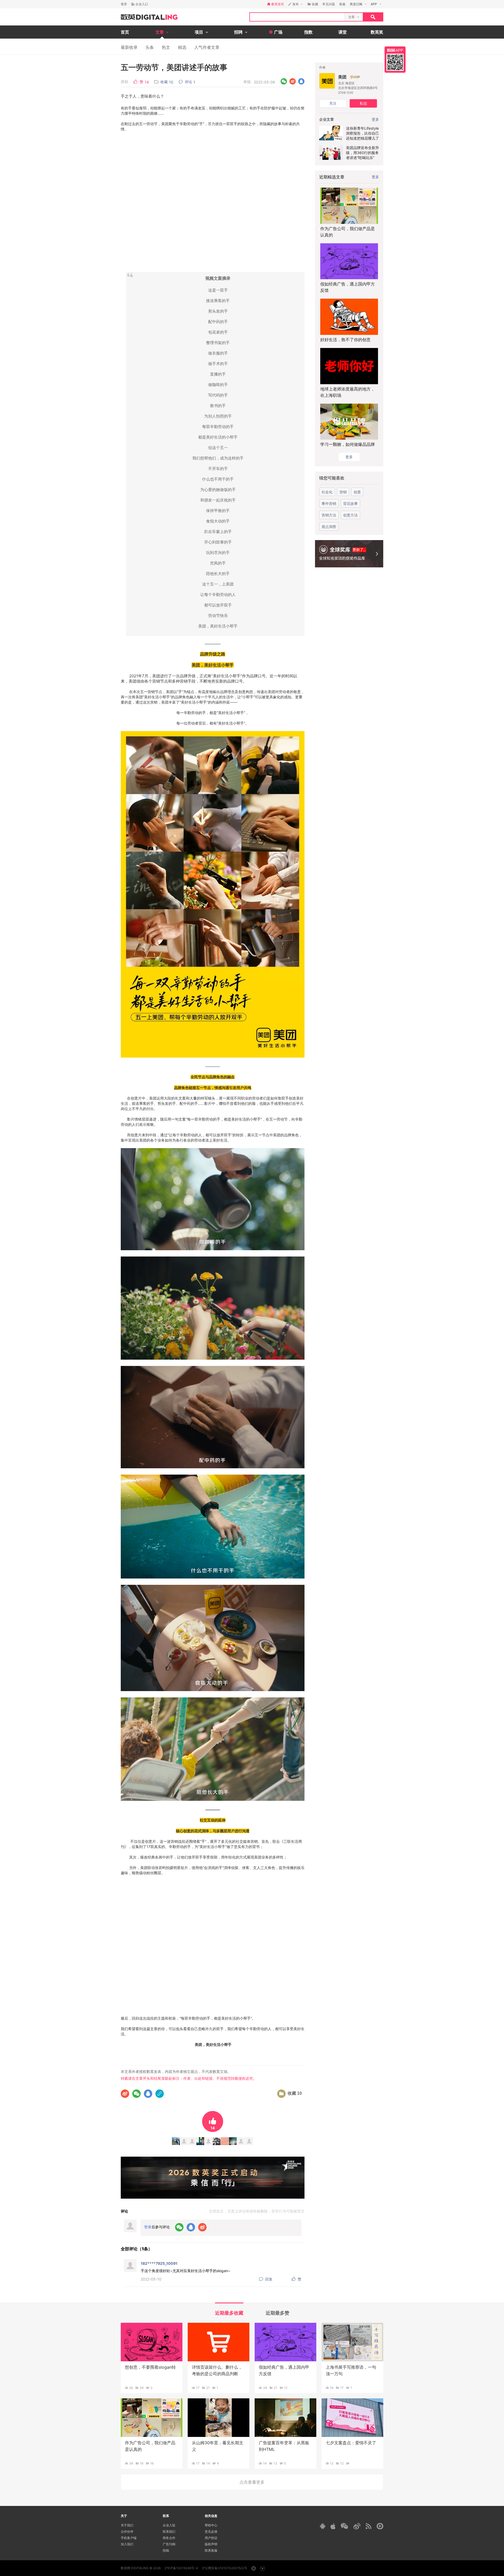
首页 (125, 32)
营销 (343, 492)
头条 (150, 47)
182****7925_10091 (159, 2263)
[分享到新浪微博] (293, 81)
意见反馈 (211, 2532)
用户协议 (211, 2538)
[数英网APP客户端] (395, 60)
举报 (247, 82)
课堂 (343, 32)
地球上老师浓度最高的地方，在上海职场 (348, 392)
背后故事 (350, 503)
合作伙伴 (127, 2532)
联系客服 (211, 2550)
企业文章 (327, 119)
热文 (166, 47)
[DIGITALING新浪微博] (357, 2526)
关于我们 (127, 2525)
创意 (357, 492)
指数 (308, 32)
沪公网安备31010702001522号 (225, 2568)
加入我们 (127, 2544)
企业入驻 (169, 2525)
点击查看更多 (252, 2482)
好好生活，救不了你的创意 (345, 340)
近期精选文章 (332, 177)
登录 (124, 4)
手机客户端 (129, 2538)
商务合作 (169, 2538)
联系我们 (169, 2532)
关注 (333, 103)
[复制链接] (160, 2094)
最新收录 (129, 47)
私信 (363, 103)
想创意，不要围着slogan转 (150, 2367)
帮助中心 (211, 2525)
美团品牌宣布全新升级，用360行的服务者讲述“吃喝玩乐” (363, 153)
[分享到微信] (284, 81)
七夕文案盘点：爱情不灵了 (351, 2443)
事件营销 (329, 503)
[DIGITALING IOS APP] (333, 2526)
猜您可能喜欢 (332, 478)
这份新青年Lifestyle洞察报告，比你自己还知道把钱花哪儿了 (363, 133)
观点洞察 (329, 527)
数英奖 (377, 32)
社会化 (327, 492)
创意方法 (350, 515)
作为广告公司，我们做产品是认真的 (348, 232)
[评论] (348, 2463)
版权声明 (211, 2544)
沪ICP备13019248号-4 (181, 2568)
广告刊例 (169, 2544)
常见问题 (329, 4)
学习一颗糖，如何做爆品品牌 (348, 444)
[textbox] (297, 17)
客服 (342, 4)
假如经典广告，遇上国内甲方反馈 (348, 287)
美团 (342, 77)
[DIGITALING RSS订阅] (369, 2526)
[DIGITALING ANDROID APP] (323, 2526)
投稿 (166, 2550)
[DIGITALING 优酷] (380, 2526)
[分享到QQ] (301, 81)
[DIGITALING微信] (344, 2526)
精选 (182, 47)
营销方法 (329, 515)
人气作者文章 (207, 47)
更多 (375, 177)
